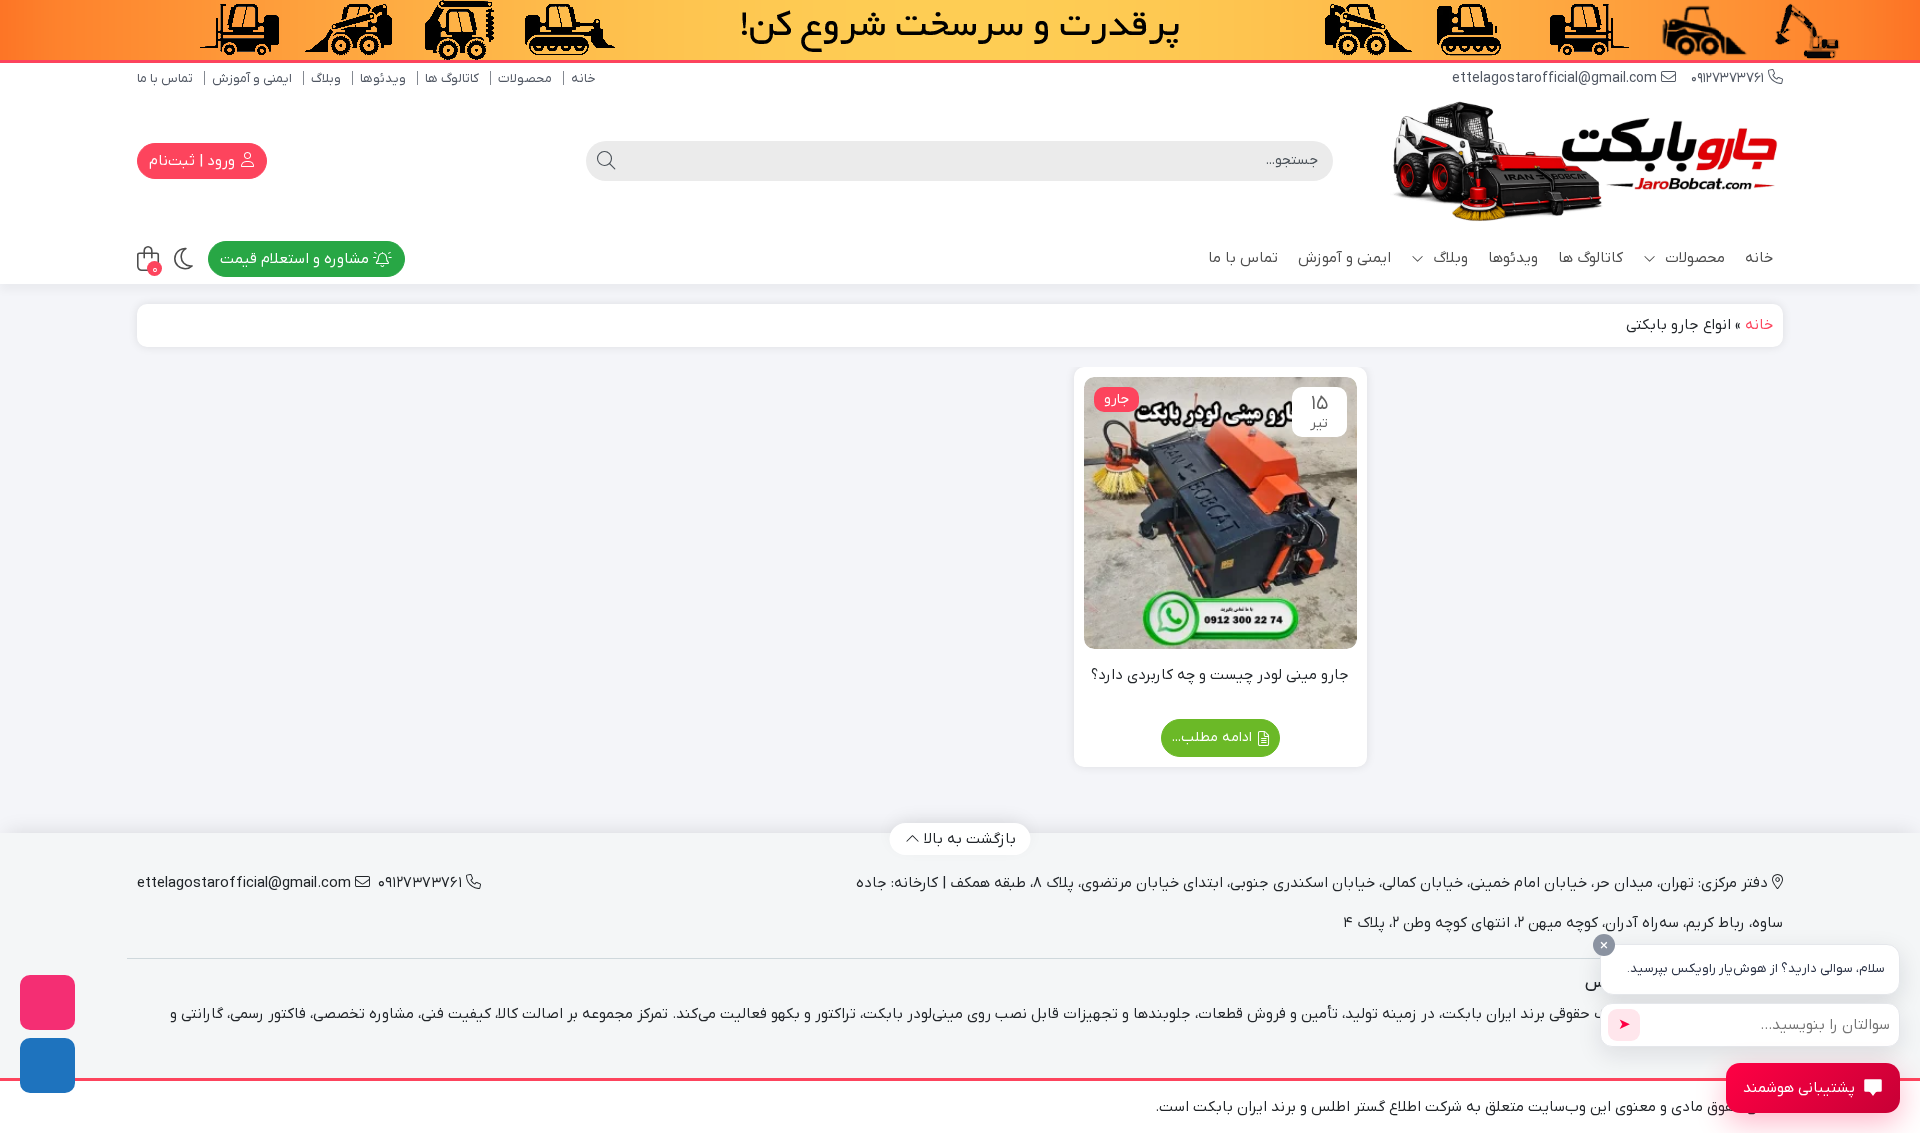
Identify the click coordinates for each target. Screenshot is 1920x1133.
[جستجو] (606, 161)
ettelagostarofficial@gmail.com (1556, 78)
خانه (583, 78)
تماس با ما (165, 78)
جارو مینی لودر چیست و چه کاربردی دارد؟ (1220, 675)
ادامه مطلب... (1214, 737)
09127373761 (1729, 78)
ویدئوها (383, 78)
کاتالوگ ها (452, 78)
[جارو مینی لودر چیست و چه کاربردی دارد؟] (1220, 513)
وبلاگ (326, 78)
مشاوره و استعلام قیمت (296, 259)
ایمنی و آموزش (252, 78)
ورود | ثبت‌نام (194, 161)
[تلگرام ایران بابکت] (47, 1065)
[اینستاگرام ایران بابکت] (47, 1002)
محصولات (525, 78)
